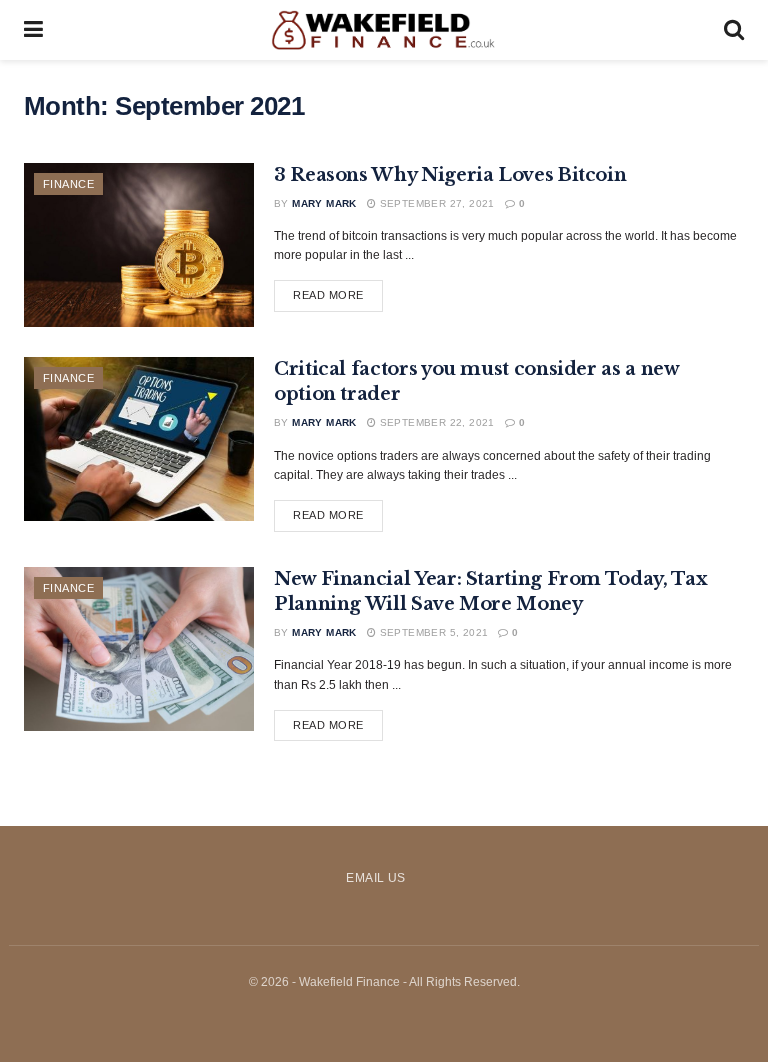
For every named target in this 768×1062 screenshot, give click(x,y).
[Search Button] (734, 30)
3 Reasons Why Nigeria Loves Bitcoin (450, 175)
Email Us (376, 878)
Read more (338, 294)
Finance (68, 184)
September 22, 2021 (435, 422)
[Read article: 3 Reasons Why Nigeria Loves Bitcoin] (139, 245)
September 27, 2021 (435, 203)
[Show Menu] (33, 30)
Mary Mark (324, 203)
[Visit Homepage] (383, 30)
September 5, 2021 (432, 632)
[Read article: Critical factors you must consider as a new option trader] (139, 439)
